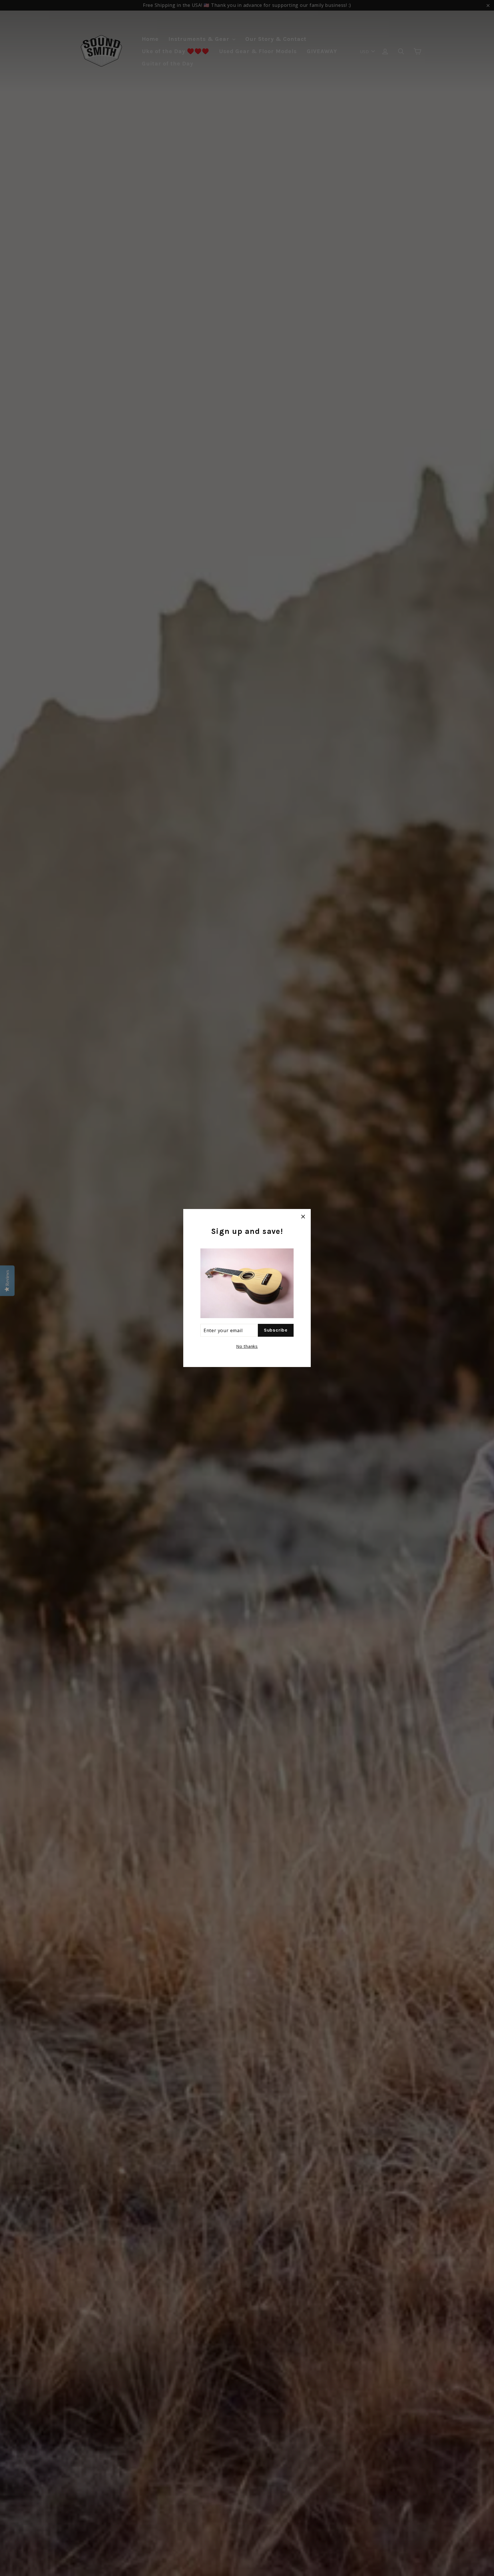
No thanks (247, 1346)
